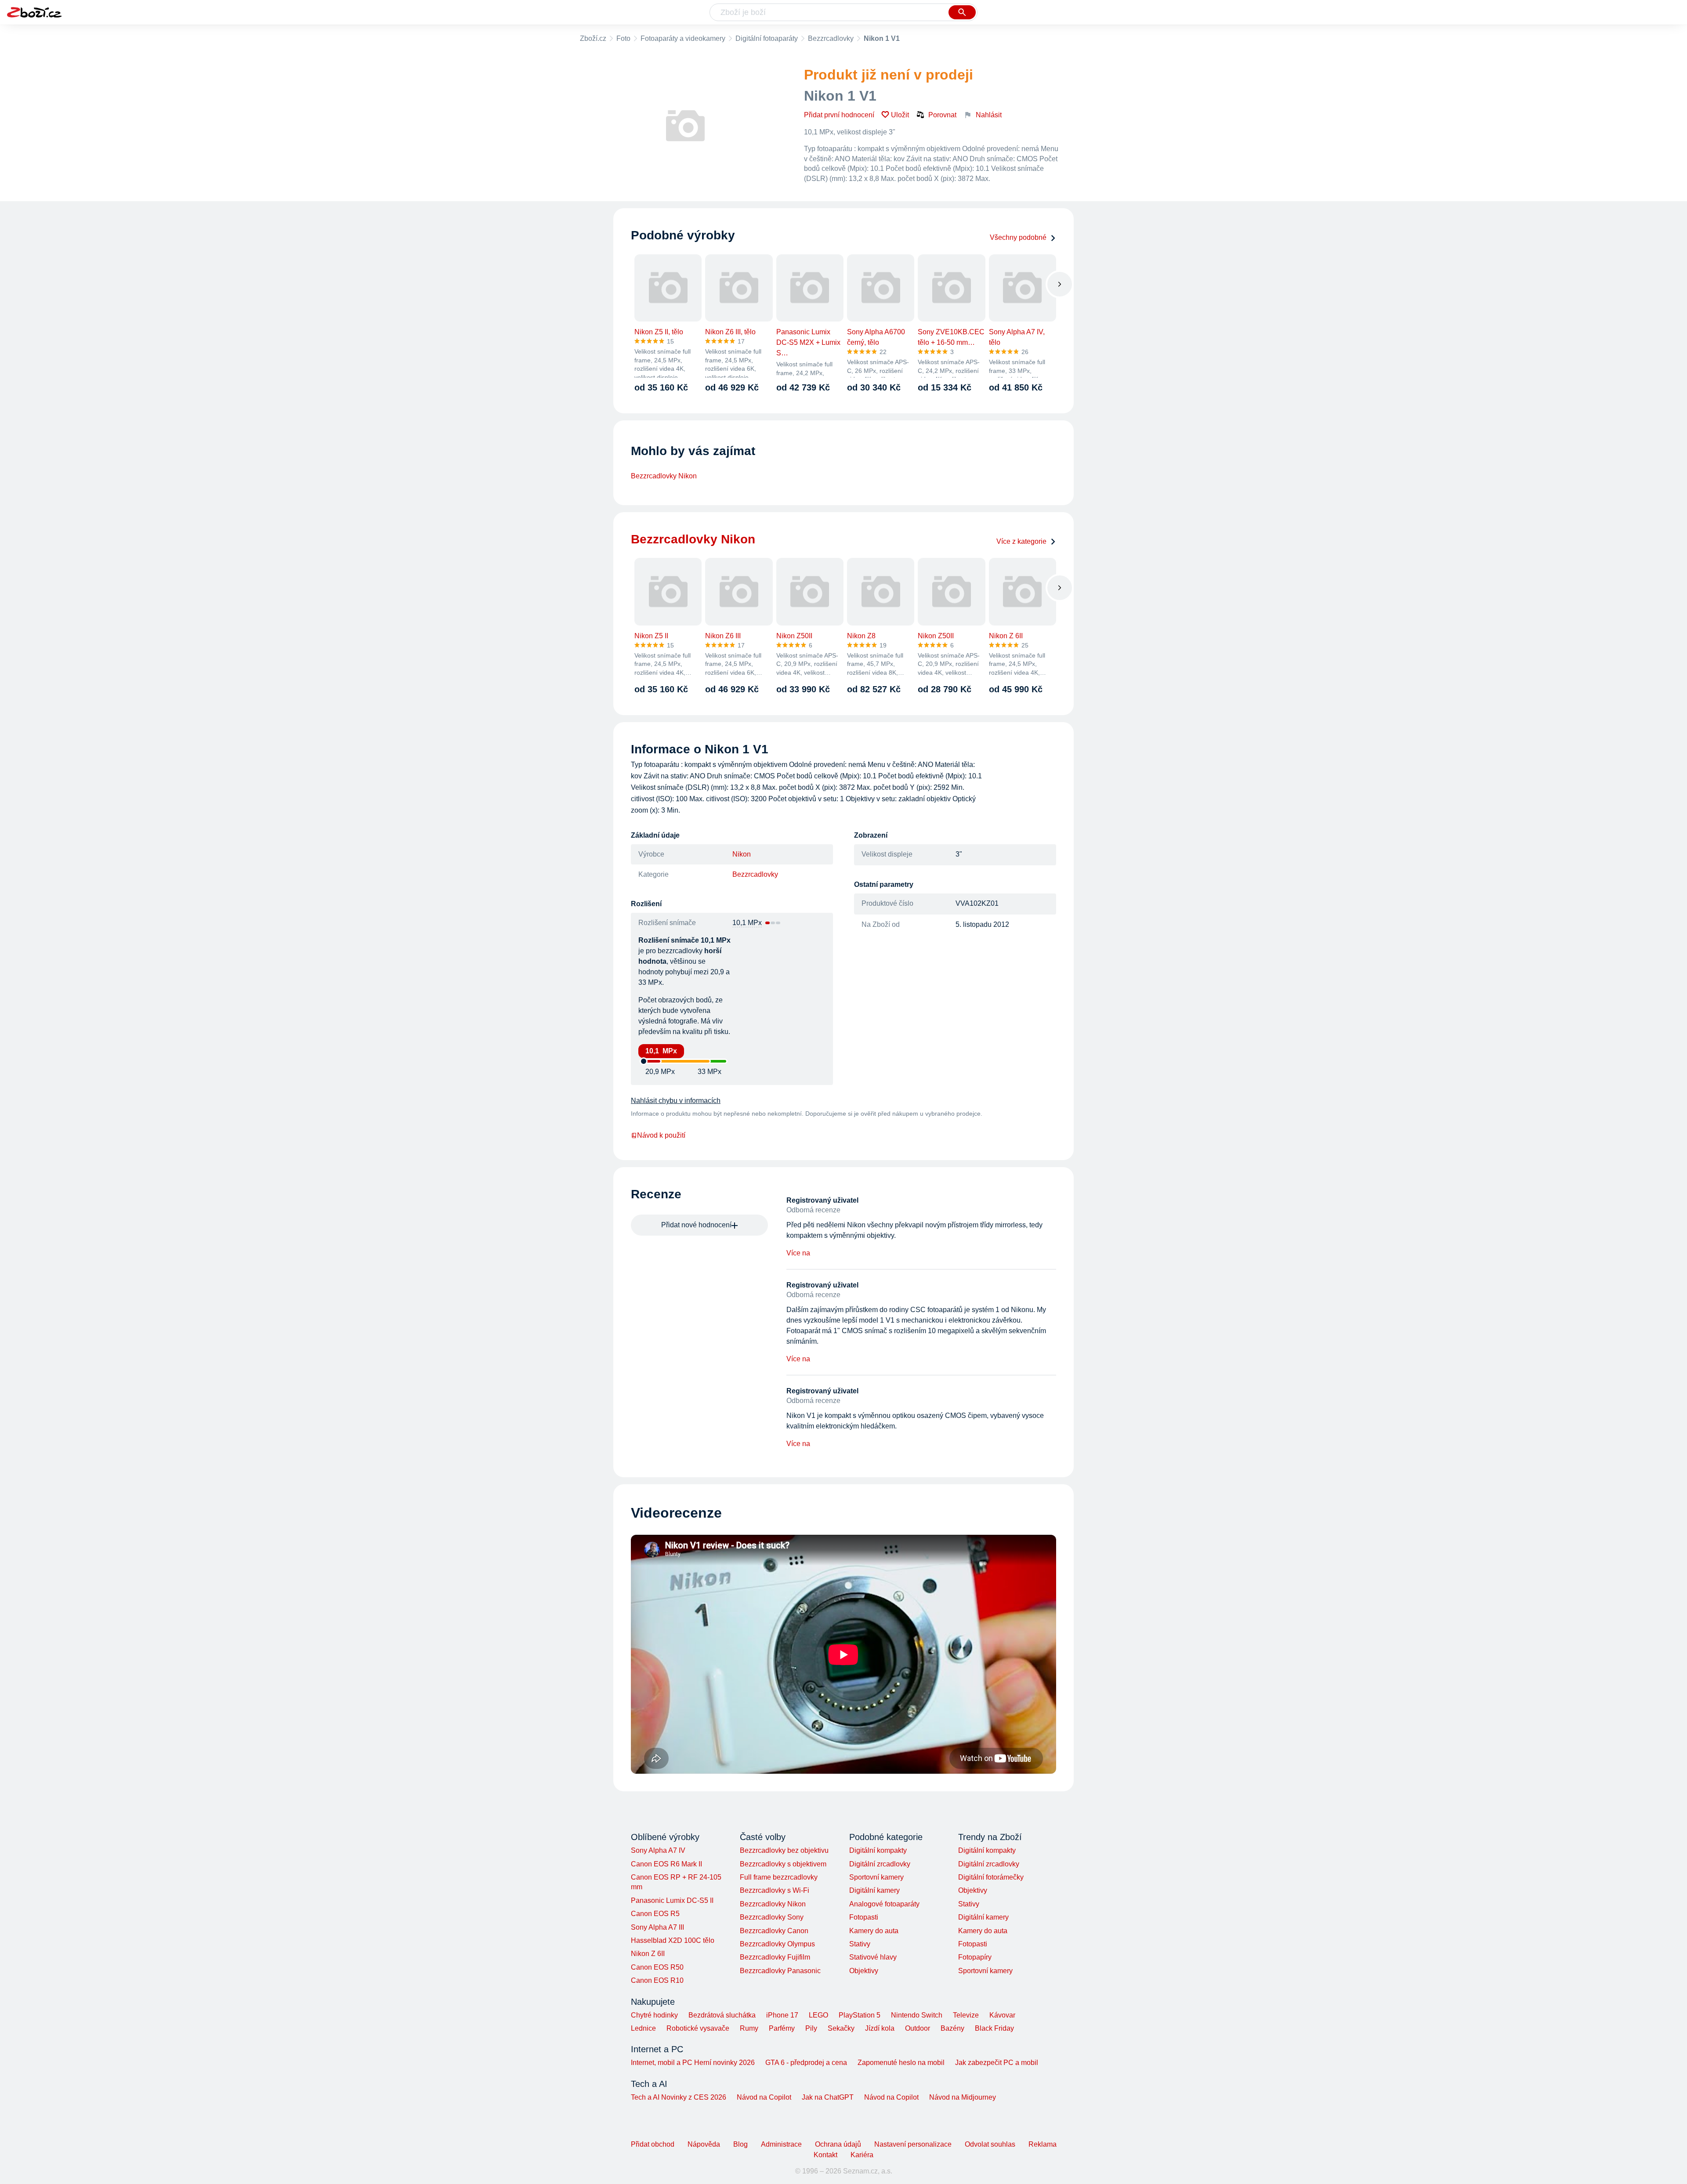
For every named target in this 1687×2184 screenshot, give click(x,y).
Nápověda (704, 2144)
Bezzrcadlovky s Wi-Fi (775, 1890)
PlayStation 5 (860, 2015)
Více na (798, 1253)
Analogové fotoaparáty (884, 1904)
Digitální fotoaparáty (767, 38)
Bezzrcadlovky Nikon (664, 476)
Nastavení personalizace (913, 2144)
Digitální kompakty (878, 1850)
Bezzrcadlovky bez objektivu (784, 1850)
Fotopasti (864, 1917)
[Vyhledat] (962, 12)
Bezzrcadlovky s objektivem (783, 1864)
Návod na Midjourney (963, 2097)
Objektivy (864, 1971)
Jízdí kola (880, 2028)
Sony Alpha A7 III (657, 1927)
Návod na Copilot (764, 2097)
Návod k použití (661, 1135)
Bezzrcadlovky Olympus (777, 1944)
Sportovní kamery (876, 1877)
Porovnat (942, 115)
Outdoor (918, 2028)
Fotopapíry (975, 1957)
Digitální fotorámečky (991, 1877)
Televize (966, 2015)
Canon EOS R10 (657, 1980)
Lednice (643, 2028)
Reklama (1043, 2144)
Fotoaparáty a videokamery (683, 38)
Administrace (781, 2144)
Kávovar (1002, 2015)
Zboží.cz (593, 38)
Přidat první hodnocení (839, 115)
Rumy (749, 2028)
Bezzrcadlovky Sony (772, 1917)
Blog (740, 2144)
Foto (623, 38)
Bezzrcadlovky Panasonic (780, 1971)
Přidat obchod (653, 2144)
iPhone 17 (782, 2015)
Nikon (742, 854)
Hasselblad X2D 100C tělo (673, 1940)
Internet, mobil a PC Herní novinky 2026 (693, 2063)
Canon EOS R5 (655, 1914)
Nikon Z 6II (648, 1954)
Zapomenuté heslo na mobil (901, 2063)
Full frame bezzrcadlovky (779, 1877)
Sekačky (841, 2028)
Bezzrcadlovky (831, 38)
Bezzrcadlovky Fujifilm (775, 1957)
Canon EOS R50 (657, 1967)
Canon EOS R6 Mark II (666, 1864)
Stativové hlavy (873, 1957)
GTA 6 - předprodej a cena (806, 2063)
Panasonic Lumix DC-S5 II (672, 1900)
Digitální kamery (874, 1890)
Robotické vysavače (698, 2028)
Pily (811, 2028)
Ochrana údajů (838, 2144)
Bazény (952, 2028)
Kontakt (825, 2155)
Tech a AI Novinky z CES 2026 (679, 2097)
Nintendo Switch (917, 2015)
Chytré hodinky (654, 2015)
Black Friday (994, 2028)
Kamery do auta (874, 1931)
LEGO (818, 2015)
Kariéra (862, 2155)
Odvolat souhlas (990, 2144)
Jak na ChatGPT (828, 2097)
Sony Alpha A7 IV (658, 1850)
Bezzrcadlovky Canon (774, 1931)
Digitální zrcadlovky (880, 1864)
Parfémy (782, 2028)
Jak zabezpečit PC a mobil (997, 2063)
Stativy (860, 1944)
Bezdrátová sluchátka (722, 2015)
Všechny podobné (1018, 237)
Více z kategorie (1021, 541)
